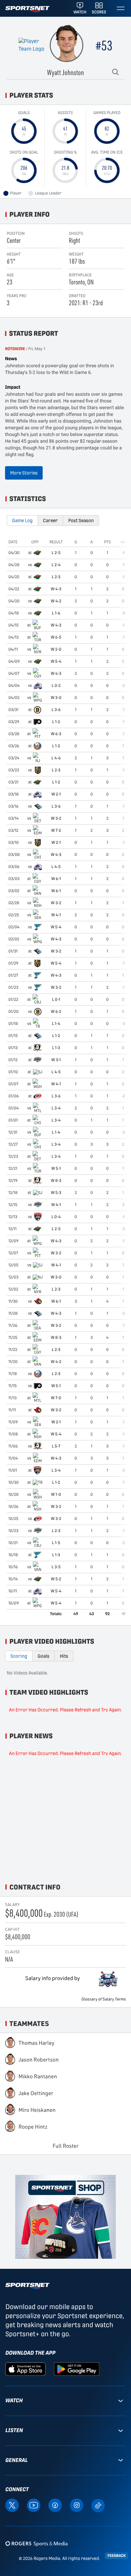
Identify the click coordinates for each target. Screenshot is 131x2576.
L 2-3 (56, 577)
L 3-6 (56, 710)
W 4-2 (56, 601)
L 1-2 (56, 722)
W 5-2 (56, 1579)
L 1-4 (56, 1024)
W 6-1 (56, 879)
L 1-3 (56, 1048)
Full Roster (66, 2146)
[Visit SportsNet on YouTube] (34, 2505)
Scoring (19, 1656)
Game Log (22, 520)
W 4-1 (56, 915)
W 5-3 (56, 1193)
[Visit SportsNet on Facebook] (55, 2505)
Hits (64, 1656)
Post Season (81, 520)
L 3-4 (56, 1108)
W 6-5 (56, 637)
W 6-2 (56, 1011)
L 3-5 (56, 1567)
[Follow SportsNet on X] (12, 2505)
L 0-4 (56, 1217)
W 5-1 (56, 1168)
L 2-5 (56, 553)
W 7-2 (56, 830)
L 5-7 (56, 1446)
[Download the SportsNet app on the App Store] (26, 2369)
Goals (43, 1656)
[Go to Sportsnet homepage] (27, 9)
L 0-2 (56, 686)
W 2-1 (56, 794)
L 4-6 (56, 758)
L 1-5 (56, 1543)
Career (50, 520)
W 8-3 (56, 1181)
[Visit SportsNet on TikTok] (98, 2505)
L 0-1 (56, 999)
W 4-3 (56, 589)
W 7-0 (56, 1398)
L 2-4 (56, 565)
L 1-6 (56, 613)
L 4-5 (56, 867)
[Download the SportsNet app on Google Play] (77, 2369)
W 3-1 (56, 1060)
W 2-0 (56, 649)
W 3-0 (56, 698)
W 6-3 (56, 734)
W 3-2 (56, 818)
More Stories (24, 473)
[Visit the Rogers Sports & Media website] (36, 2543)
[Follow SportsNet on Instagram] (77, 2505)
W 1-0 (56, 1494)
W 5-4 (56, 661)
